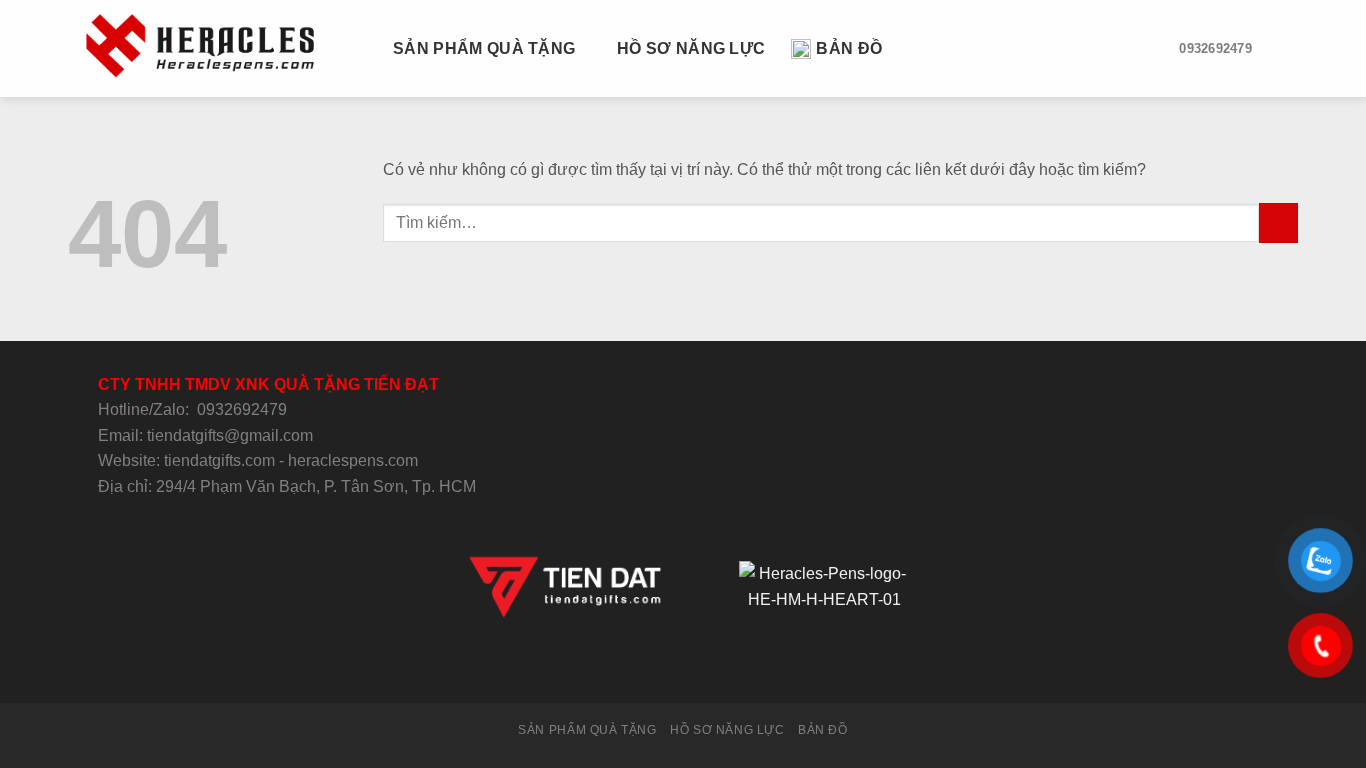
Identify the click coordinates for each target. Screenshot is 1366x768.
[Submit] (1278, 222)
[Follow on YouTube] (756, 666)
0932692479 (242, 409)
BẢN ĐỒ (849, 48)
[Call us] (707, 666)
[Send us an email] (683, 666)
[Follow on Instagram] (634, 666)
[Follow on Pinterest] (732, 666)
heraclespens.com (353, 460)
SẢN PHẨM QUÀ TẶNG (484, 48)
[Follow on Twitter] (658, 666)
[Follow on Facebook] (609, 666)
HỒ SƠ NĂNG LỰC (691, 48)
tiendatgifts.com (219, 460)
